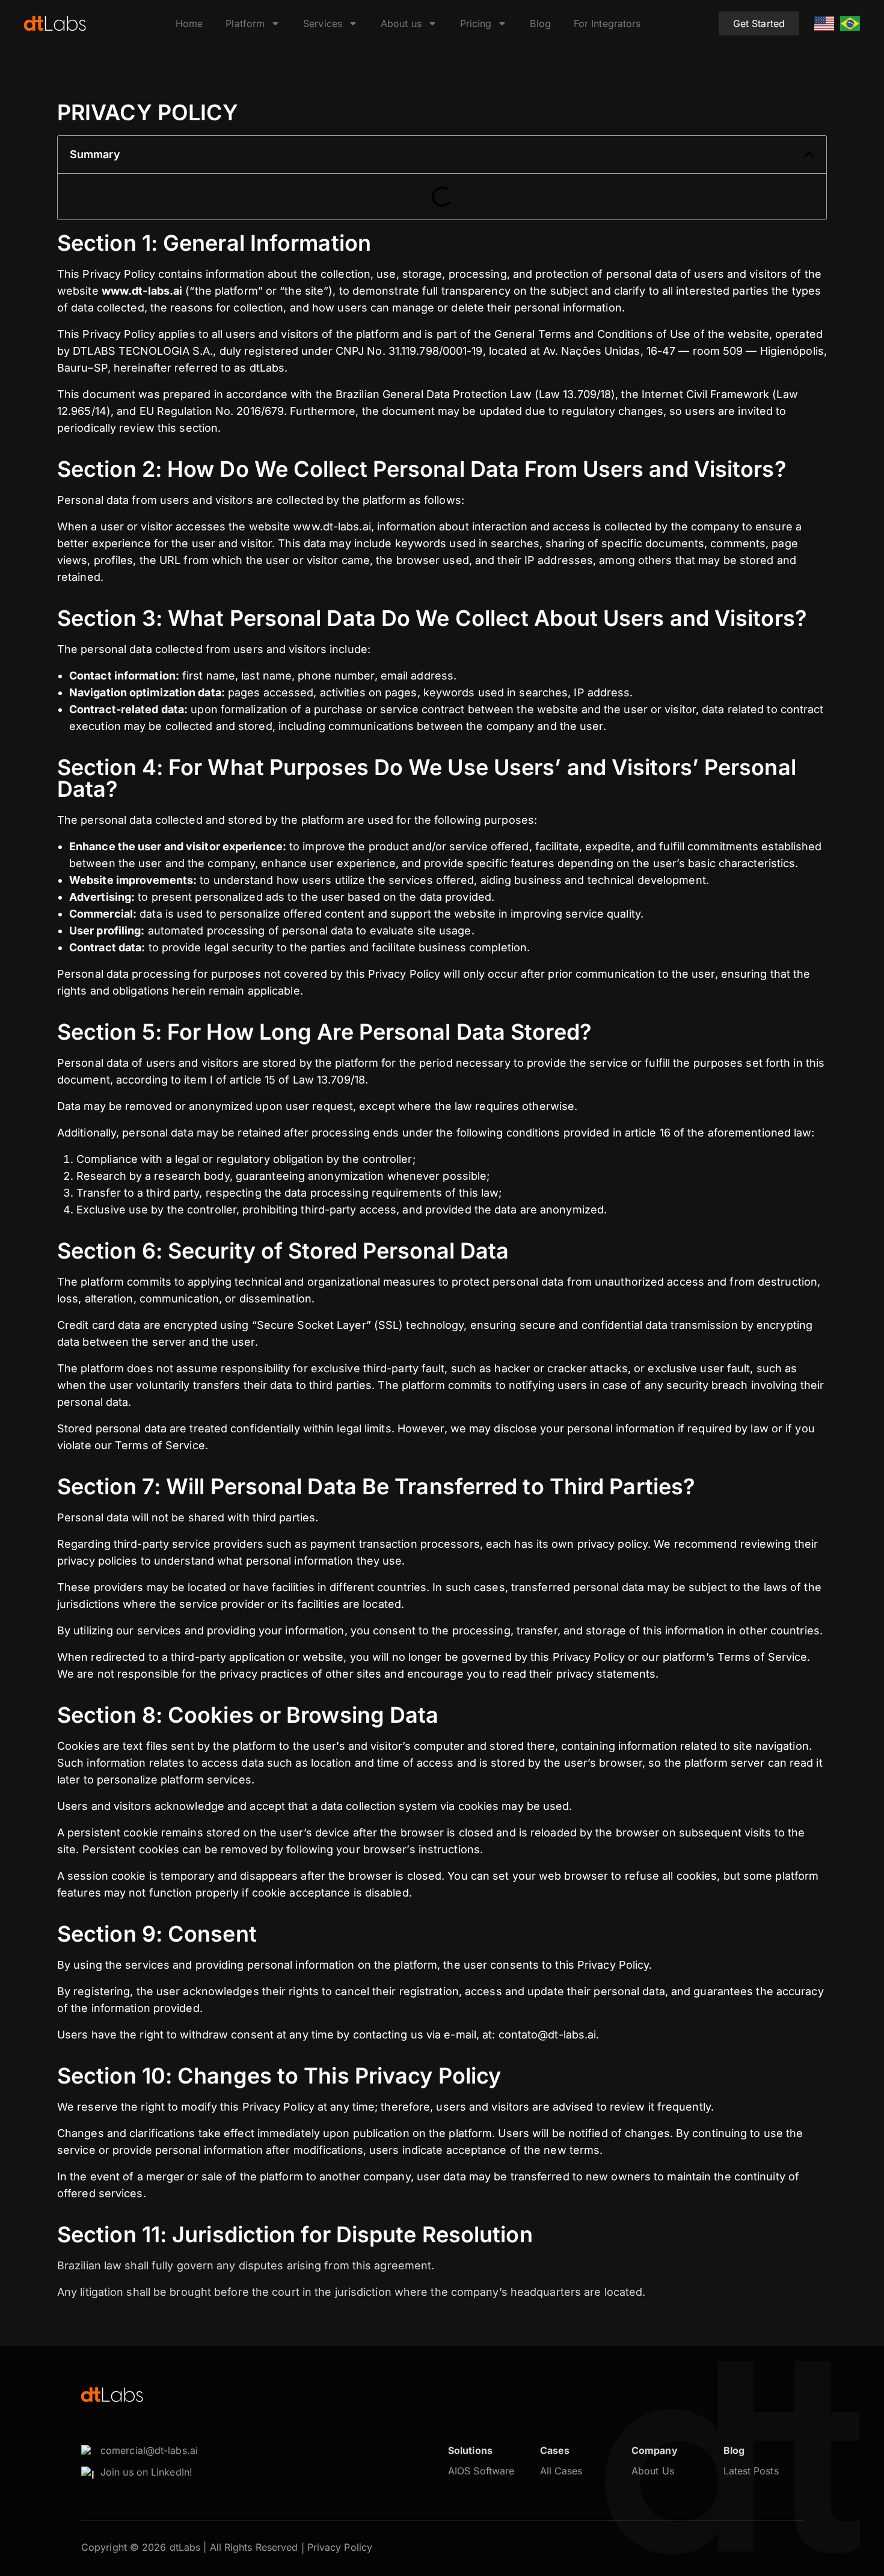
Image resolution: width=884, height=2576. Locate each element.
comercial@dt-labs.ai (149, 2450)
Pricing (476, 23)
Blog (540, 23)
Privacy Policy (340, 2547)
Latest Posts (751, 2471)
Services (323, 23)
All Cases (561, 2471)
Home (189, 23)
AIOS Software (481, 2471)
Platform (245, 23)
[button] (809, 155)
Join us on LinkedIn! (146, 2472)
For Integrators (607, 23)
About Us (653, 2471)
